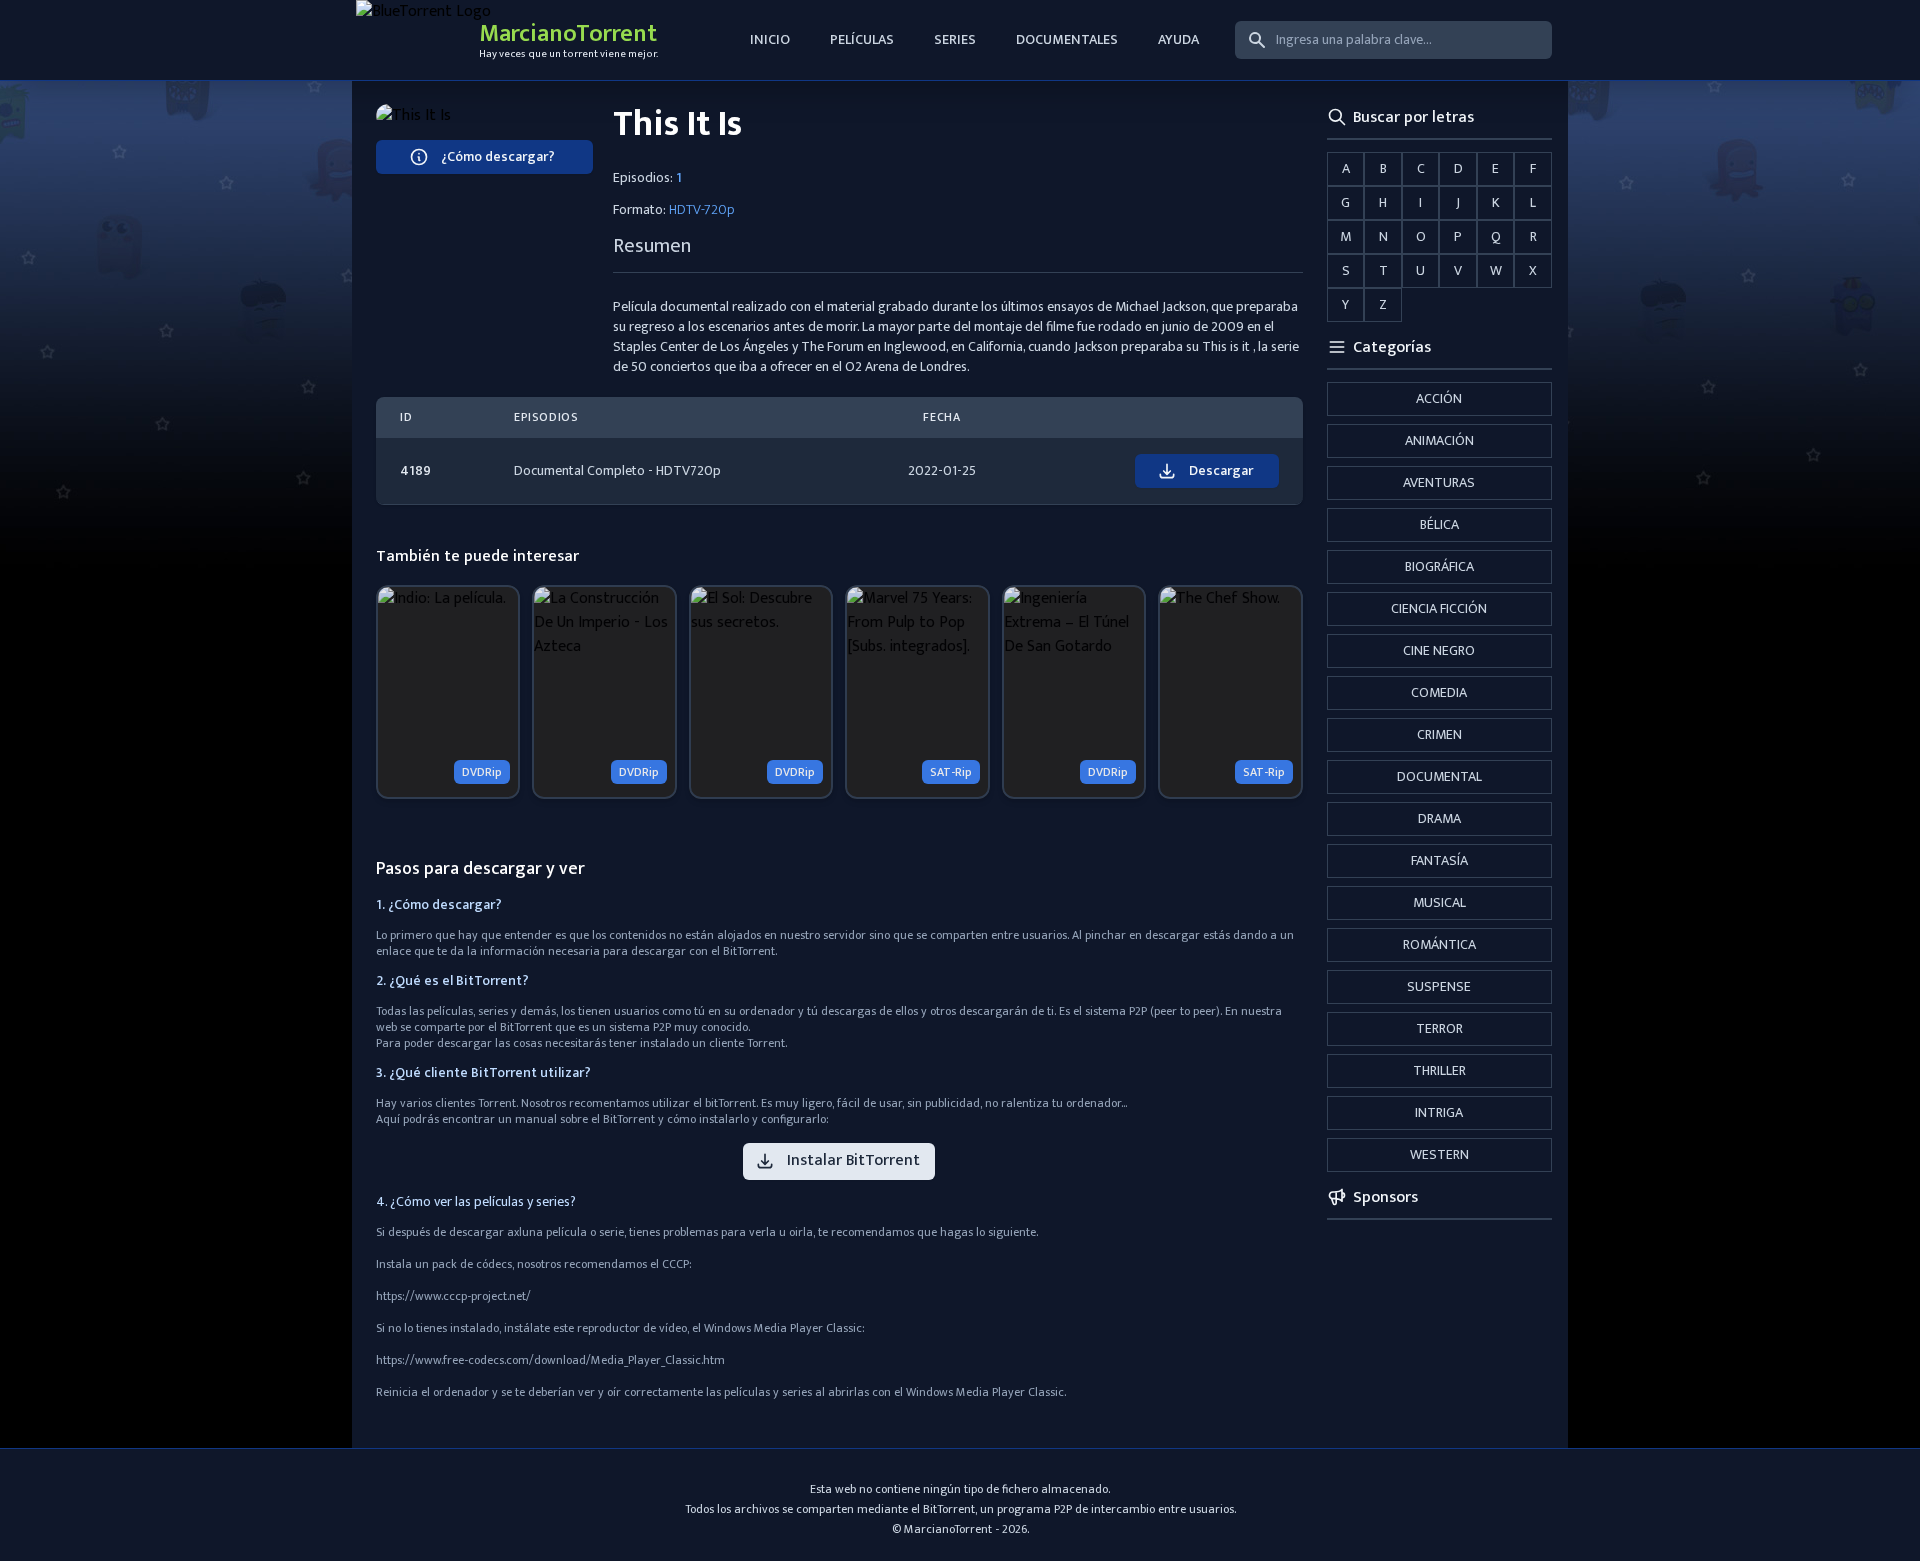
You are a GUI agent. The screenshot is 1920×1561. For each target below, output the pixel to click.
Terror (1439, 1028)
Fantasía (1439, 860)
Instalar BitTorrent (853, 1160)
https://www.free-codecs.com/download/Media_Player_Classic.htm (550, 1360)
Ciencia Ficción (1439, 608)
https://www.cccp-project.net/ (453, 1296)
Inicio (770, 39)
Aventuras (1439, 482)
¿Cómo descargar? (498, 156)
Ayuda (1178, 39)
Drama (1439, 818)
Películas (862, 39)
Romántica (1439, 944)
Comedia (1439, 692)
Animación (1439, 440)
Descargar (1221, 470)
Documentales (1067, 39)
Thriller (1439, 1070)
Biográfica (1439, 566)
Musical (1439, 902)
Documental (1439, 776)
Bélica (1439, 524)
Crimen (1439, 734)
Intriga (1439, 1112)
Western (1439, 1154)
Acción (1439, 398)
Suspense (1439, 986)
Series (955, 39)
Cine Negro (1439, 650)
